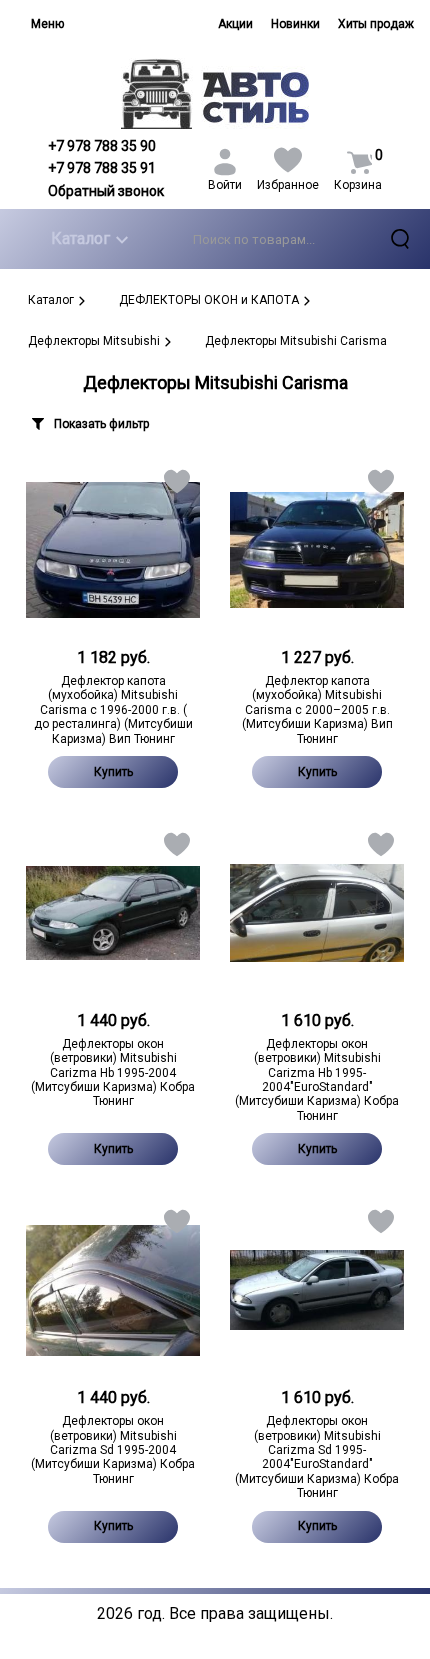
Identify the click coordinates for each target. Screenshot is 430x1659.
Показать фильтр (101, 424)
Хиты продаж (376, 24)
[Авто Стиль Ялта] (215, 93)
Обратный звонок (106, 191)
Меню (47, 24)
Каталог (80, 238)
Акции (235, 24)
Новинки (295, 24)
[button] (175, 485)
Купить (113, 772)
